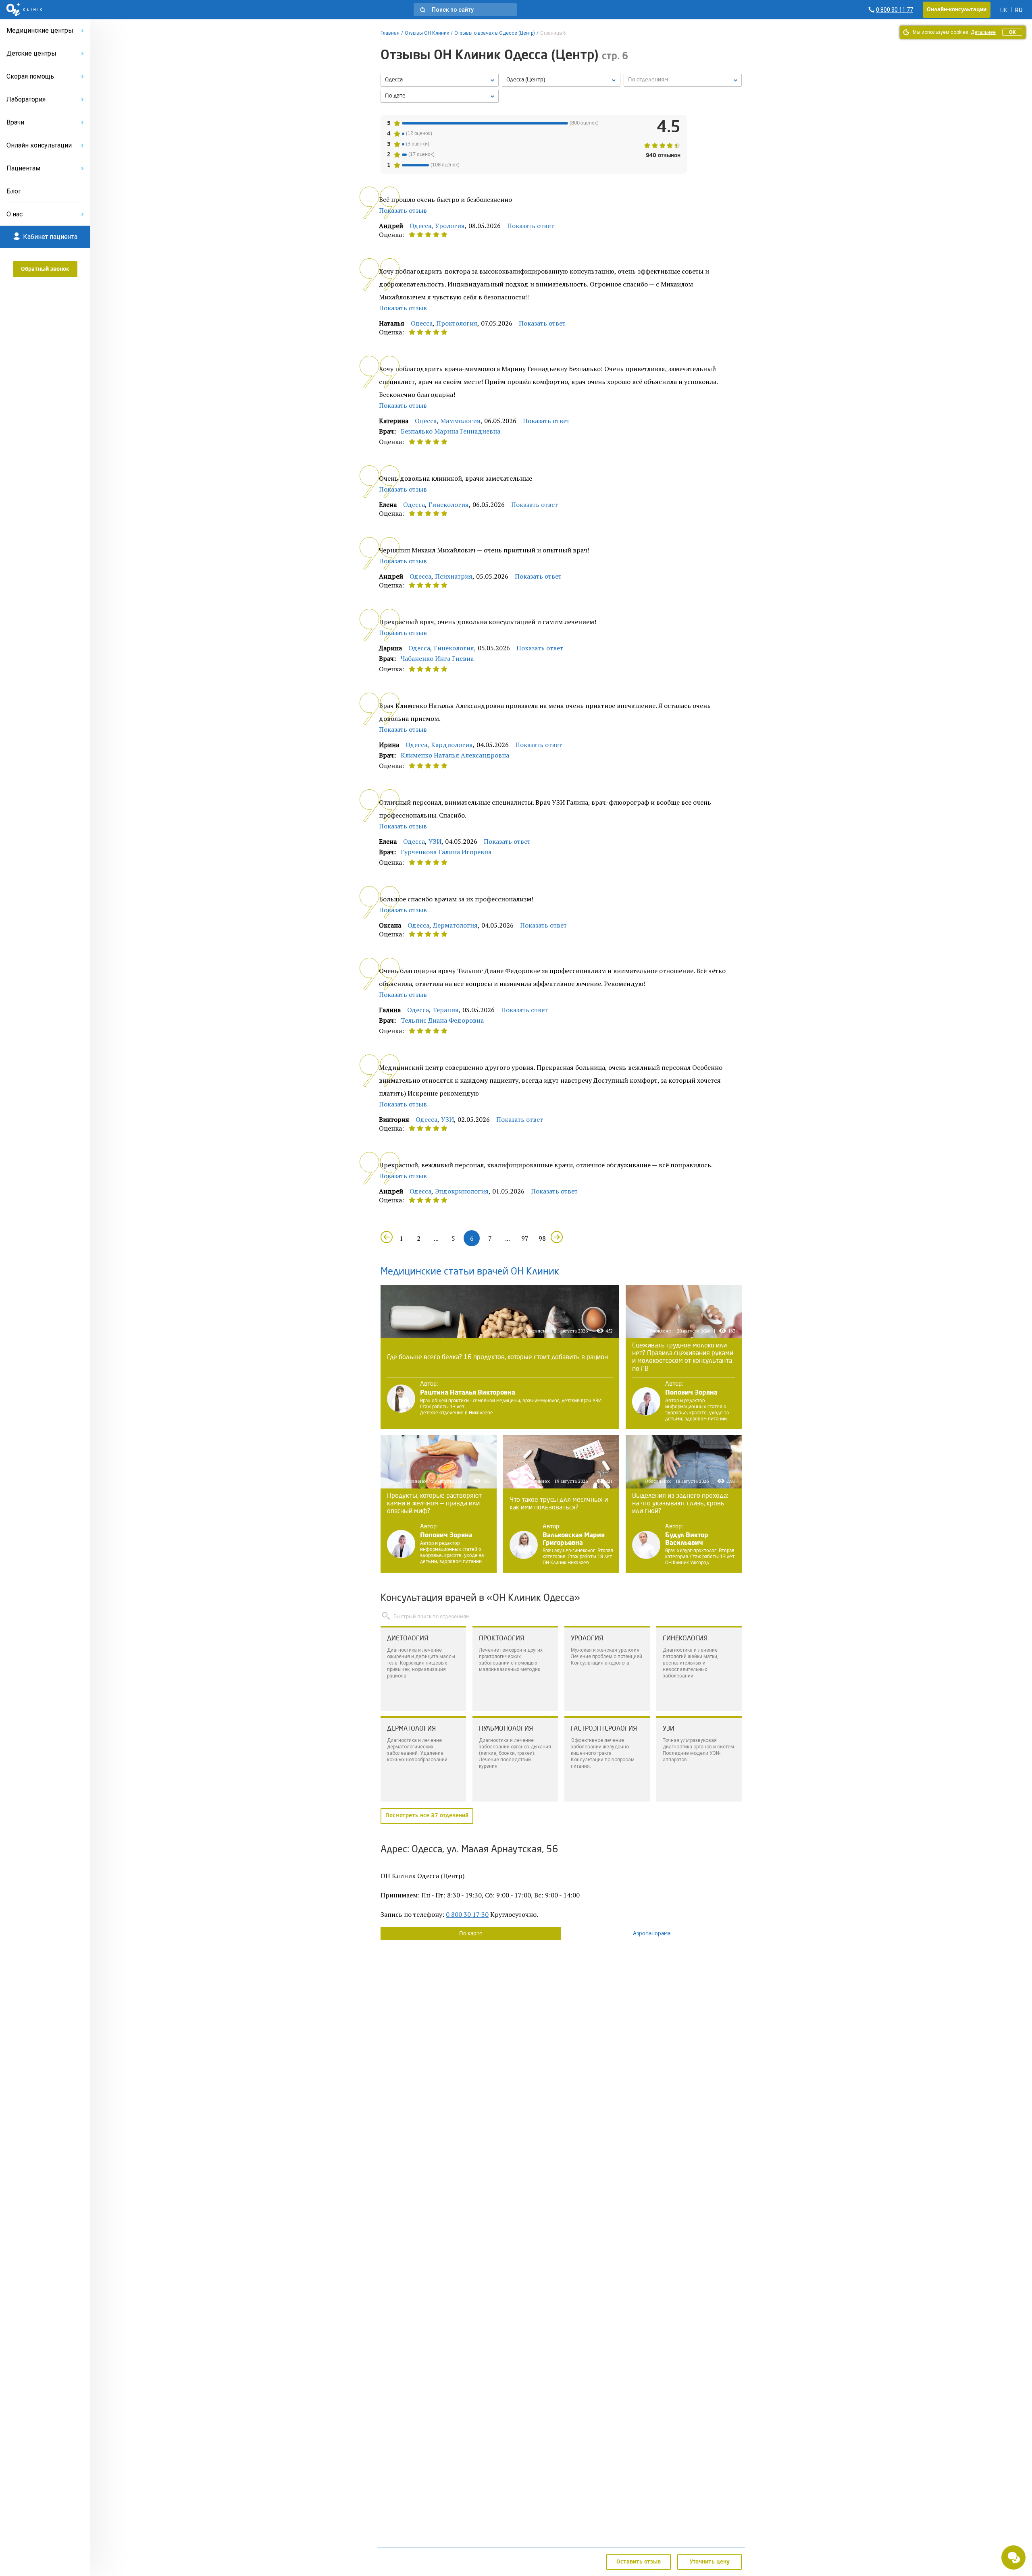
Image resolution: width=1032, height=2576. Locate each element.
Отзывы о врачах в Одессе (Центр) (495, 33)
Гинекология (449, 504)
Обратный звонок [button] (45, 269)
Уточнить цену (710, 2562)
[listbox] (440, 80)
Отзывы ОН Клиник (427, 33)
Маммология (460, 421)
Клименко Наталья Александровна (455, 755)
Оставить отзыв (639, 2562)
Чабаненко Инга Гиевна (437, 658)
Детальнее (983, 32)
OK (1012, 32)
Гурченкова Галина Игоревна (446, 852)
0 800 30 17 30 (467, 1914)
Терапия (446, 1010)
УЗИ (435, 841)
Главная (390, 33)
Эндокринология (462, 1191)
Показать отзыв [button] (403, 210)
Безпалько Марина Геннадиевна (450, 431)
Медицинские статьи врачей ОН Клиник (470, 1272)
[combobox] (683, 80)
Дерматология (455, 925)
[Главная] (24, 10)
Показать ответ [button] (531, 226)
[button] (465, 10)
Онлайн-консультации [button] (957, 10)
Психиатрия (454, 576)
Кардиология (452, 745)
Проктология (457, 323)
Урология (450, 226)
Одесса (420, 226)
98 (542, 1238)
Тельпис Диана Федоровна (442, 1020)
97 (525, 1238)
